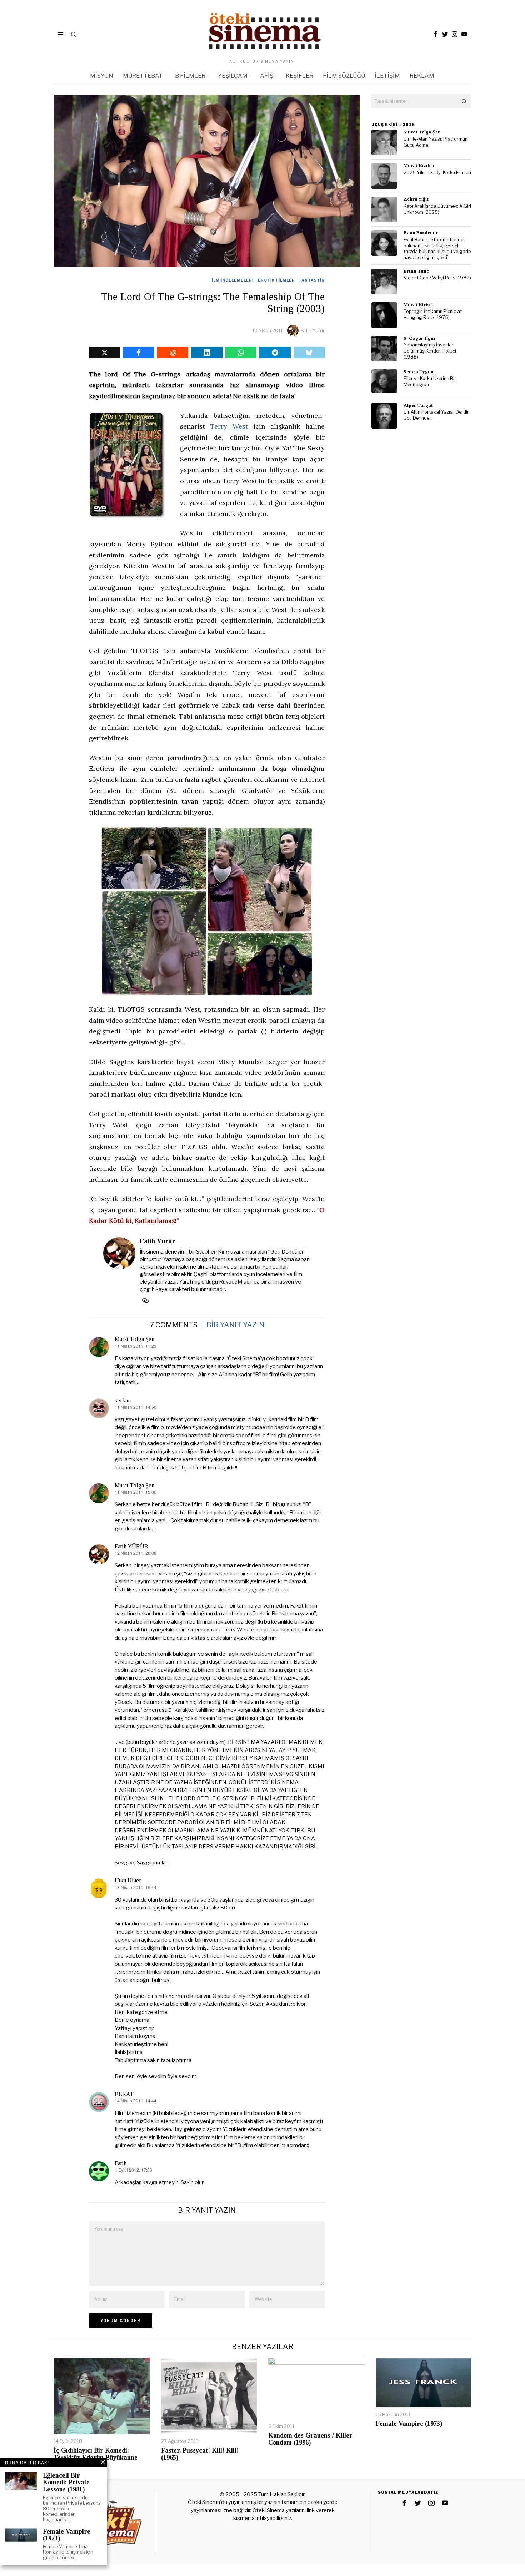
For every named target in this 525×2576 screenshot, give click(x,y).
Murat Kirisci (418, 305)
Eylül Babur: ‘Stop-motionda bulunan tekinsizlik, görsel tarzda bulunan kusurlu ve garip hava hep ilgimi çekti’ (437, 249)
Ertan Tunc (416, 271)
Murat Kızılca (419, 165)
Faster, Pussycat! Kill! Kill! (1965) (200, 2454)
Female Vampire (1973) (409, 2424)
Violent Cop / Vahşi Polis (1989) (437, 278)
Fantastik (312, 280)
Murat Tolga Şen (134, 1339)
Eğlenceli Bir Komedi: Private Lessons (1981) (66, 2483)
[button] (464, 101)
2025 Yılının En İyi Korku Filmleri (437, 173)
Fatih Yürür (313, 330)
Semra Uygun (419, 372)
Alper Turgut (418, 405)
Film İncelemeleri (231, 280)
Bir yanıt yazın (235, 1325)
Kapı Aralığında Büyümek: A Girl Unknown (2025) (437, 209)
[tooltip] (435, 34)
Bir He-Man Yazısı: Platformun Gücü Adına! (436, 142)
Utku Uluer (128, 1880)
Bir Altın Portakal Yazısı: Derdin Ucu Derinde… (437, 415)
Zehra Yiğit (416, 199)
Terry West (229, 426)
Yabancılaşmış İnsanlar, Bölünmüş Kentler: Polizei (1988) (430, 351)
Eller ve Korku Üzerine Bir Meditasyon (430, 381)
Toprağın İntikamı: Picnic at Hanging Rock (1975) (433, 314)
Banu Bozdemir (421, 232)
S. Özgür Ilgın (419, 338)
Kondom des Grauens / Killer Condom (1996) (310, 2439)
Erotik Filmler (276, 280)
